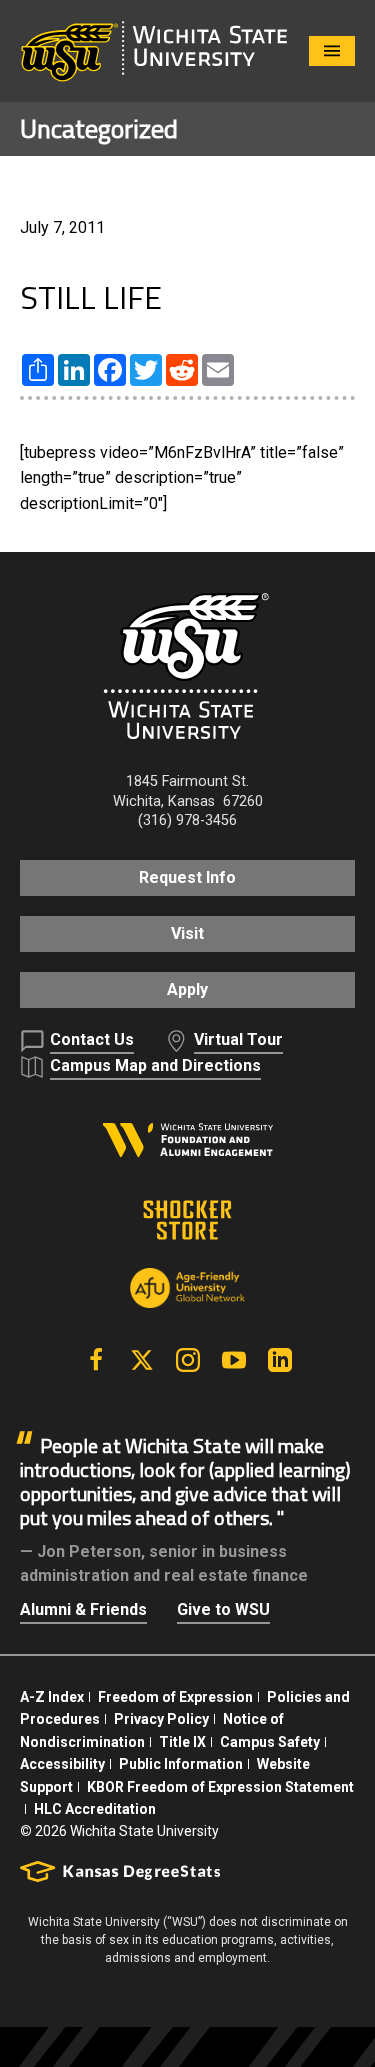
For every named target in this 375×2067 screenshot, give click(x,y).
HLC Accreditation (95, 1809)
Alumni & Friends (83, 1609)
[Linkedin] (280, 1360)
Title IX (182, 1742)
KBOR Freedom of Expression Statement (220, 1787)
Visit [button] (187, 933)
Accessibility (62, 1764)
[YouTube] (234, 1360)
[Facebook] (96, 1360)
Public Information (181, 1764)
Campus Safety (270, 1742)
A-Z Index (52, 1697)
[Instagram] (188, 1360)
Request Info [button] (187, 877)
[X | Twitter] (142, 1360)
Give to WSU (223, 1609)
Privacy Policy (161, 1719)
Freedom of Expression (175, 1697)
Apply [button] (187, 989)
